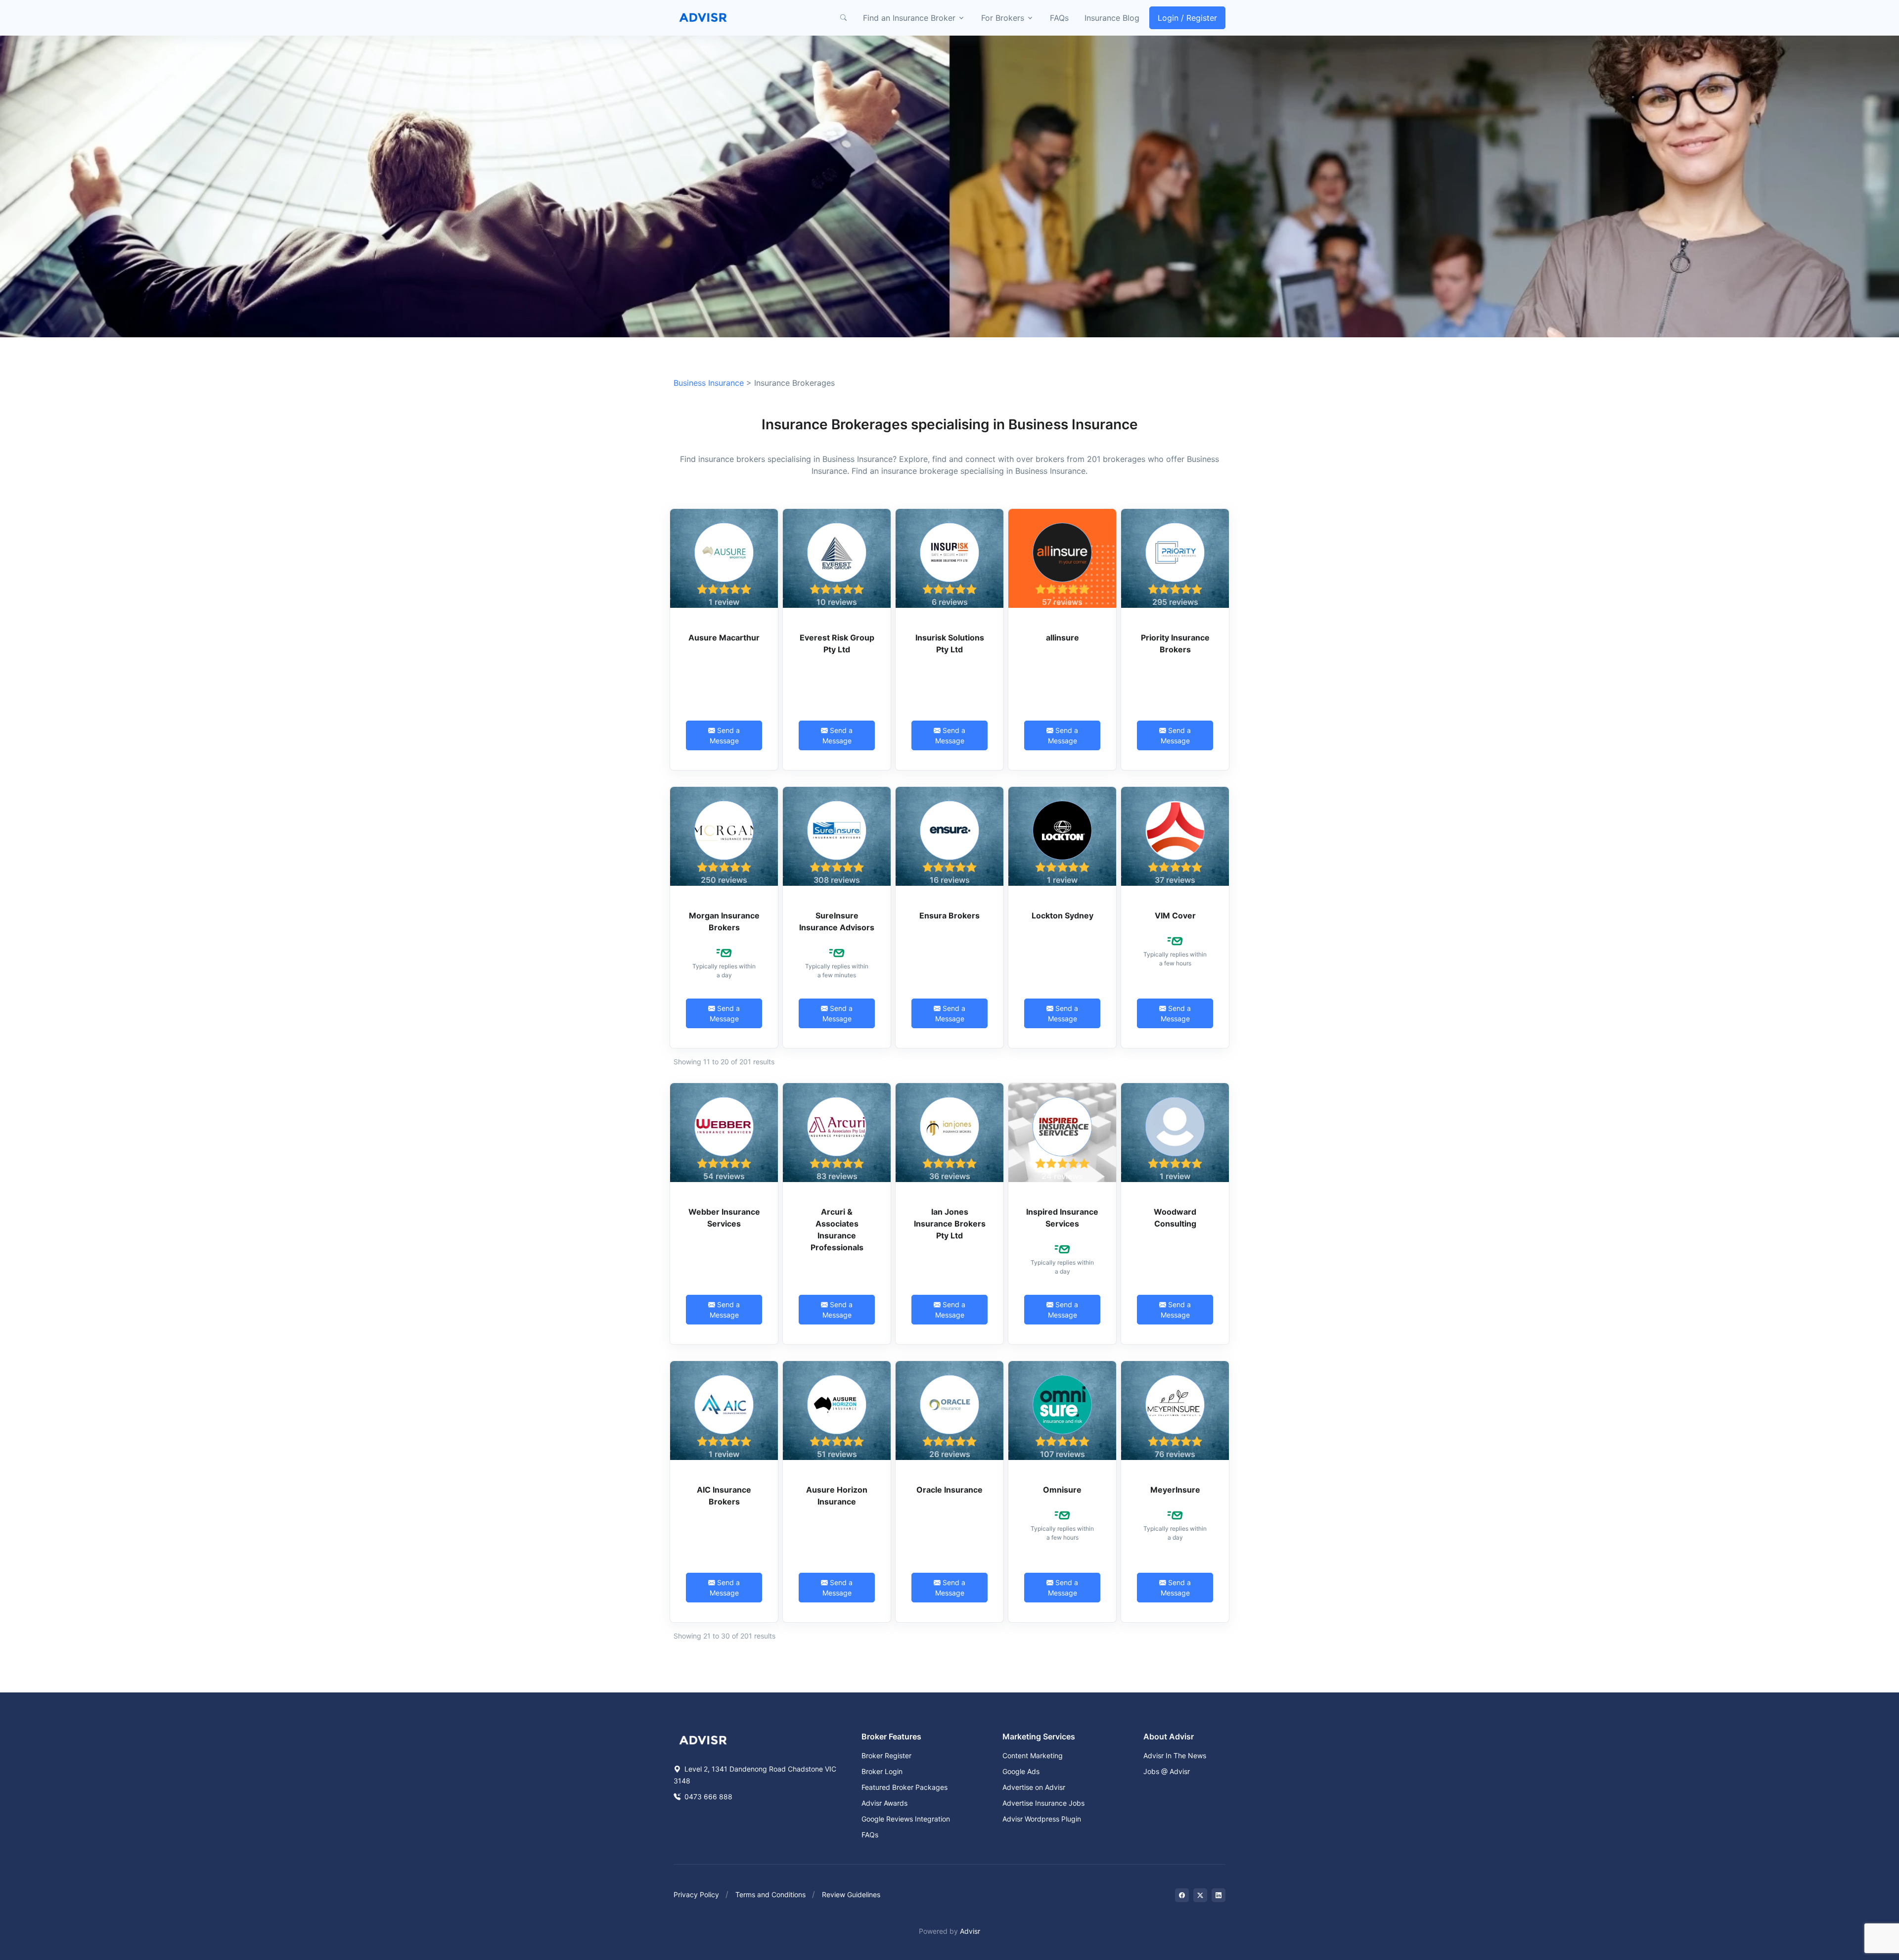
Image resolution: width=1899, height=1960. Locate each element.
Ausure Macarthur (724, 638)
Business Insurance (709, 383)
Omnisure (1062, 1490)
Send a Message (725, 735)
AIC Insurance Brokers (724, 1496)
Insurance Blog (1112, 18)
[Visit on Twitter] (1200, 1895)
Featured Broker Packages (904, 1787)
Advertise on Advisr (1034, 1787)
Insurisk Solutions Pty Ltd (950, 643)
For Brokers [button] (1003, 18)
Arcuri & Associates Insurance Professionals (837, 1230)
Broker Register (886, 1755)
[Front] (703, 18)
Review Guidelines (851, 1894)
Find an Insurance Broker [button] (909, 18)
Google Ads (1021, 1771)
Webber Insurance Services (724, 1218)
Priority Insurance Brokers (1175, 643)
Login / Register (1187, 18)
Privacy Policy (696, 1894)
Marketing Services (1039, 1736)
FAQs (1059, 18)
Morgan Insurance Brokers (724, 921)
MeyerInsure (1175, 1490)
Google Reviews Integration (906, 1819)
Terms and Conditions (770, 1894)
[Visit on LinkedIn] (1219, 1895)
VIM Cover (1175, 915)
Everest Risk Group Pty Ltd (837, 643)
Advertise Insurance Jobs (1043, 1803)
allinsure (1063, 638)
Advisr (970, 1931)
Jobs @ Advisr (1167, 1771)
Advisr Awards (884, 1803)
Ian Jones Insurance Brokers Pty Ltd (950, 1224)
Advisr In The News (1175, 1755)
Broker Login (882, 1771)
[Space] (703, 1739)
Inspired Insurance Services (1062, 1218)
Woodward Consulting (1175, 1218)
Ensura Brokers (949, 915)
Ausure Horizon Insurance (837, 1496)
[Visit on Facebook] (1182, 1895)
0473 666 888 (707, 1797)
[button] (843, 18)
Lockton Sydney (1063, 915)
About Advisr (1169, 1736)
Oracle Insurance (949, 1490)
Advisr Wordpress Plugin (1042, 1819)
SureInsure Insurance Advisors (837, 921)
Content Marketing (1033, 1755)
